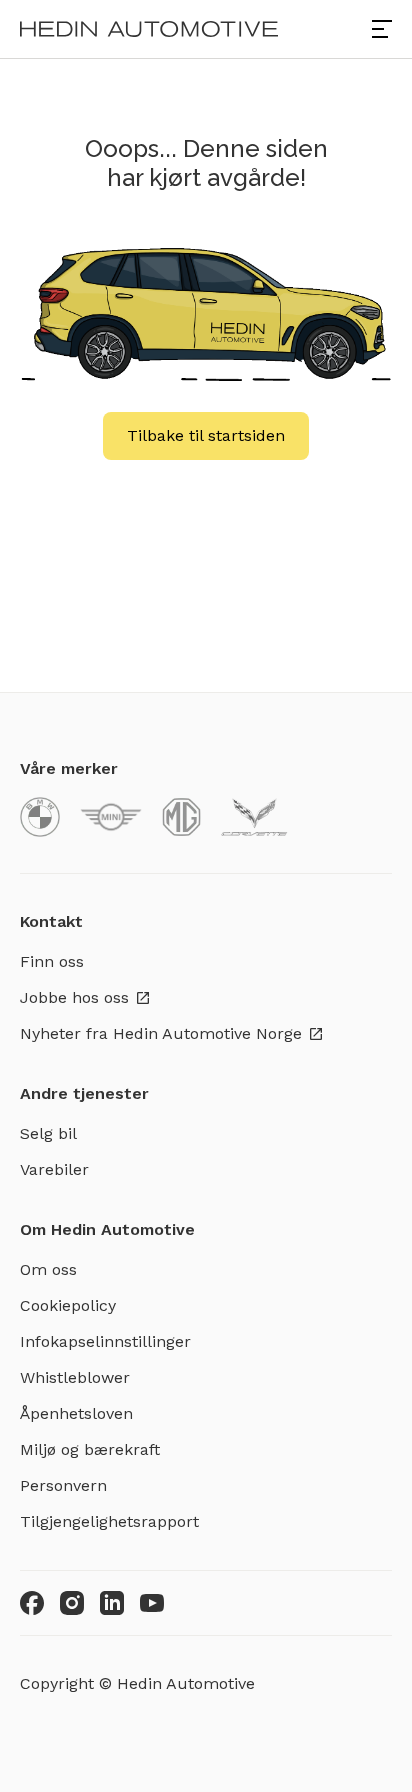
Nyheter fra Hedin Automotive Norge (161, 1033)
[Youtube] (152, 1603)
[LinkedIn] (112, 1603)
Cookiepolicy (68, 1305)
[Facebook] (32, 1603)
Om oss (48, 1269)
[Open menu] (382, 29)
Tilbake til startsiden (206, 435)
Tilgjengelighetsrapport (109, 1521)
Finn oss (52, 961)
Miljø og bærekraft (90, 1449)
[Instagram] (72, 1603)
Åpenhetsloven (76, 1413)
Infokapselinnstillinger (105, 1341)
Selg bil (48, 1133)
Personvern (63, 1485)
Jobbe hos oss (74, 997)
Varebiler (54, 1169)
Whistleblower (75, 1377)
